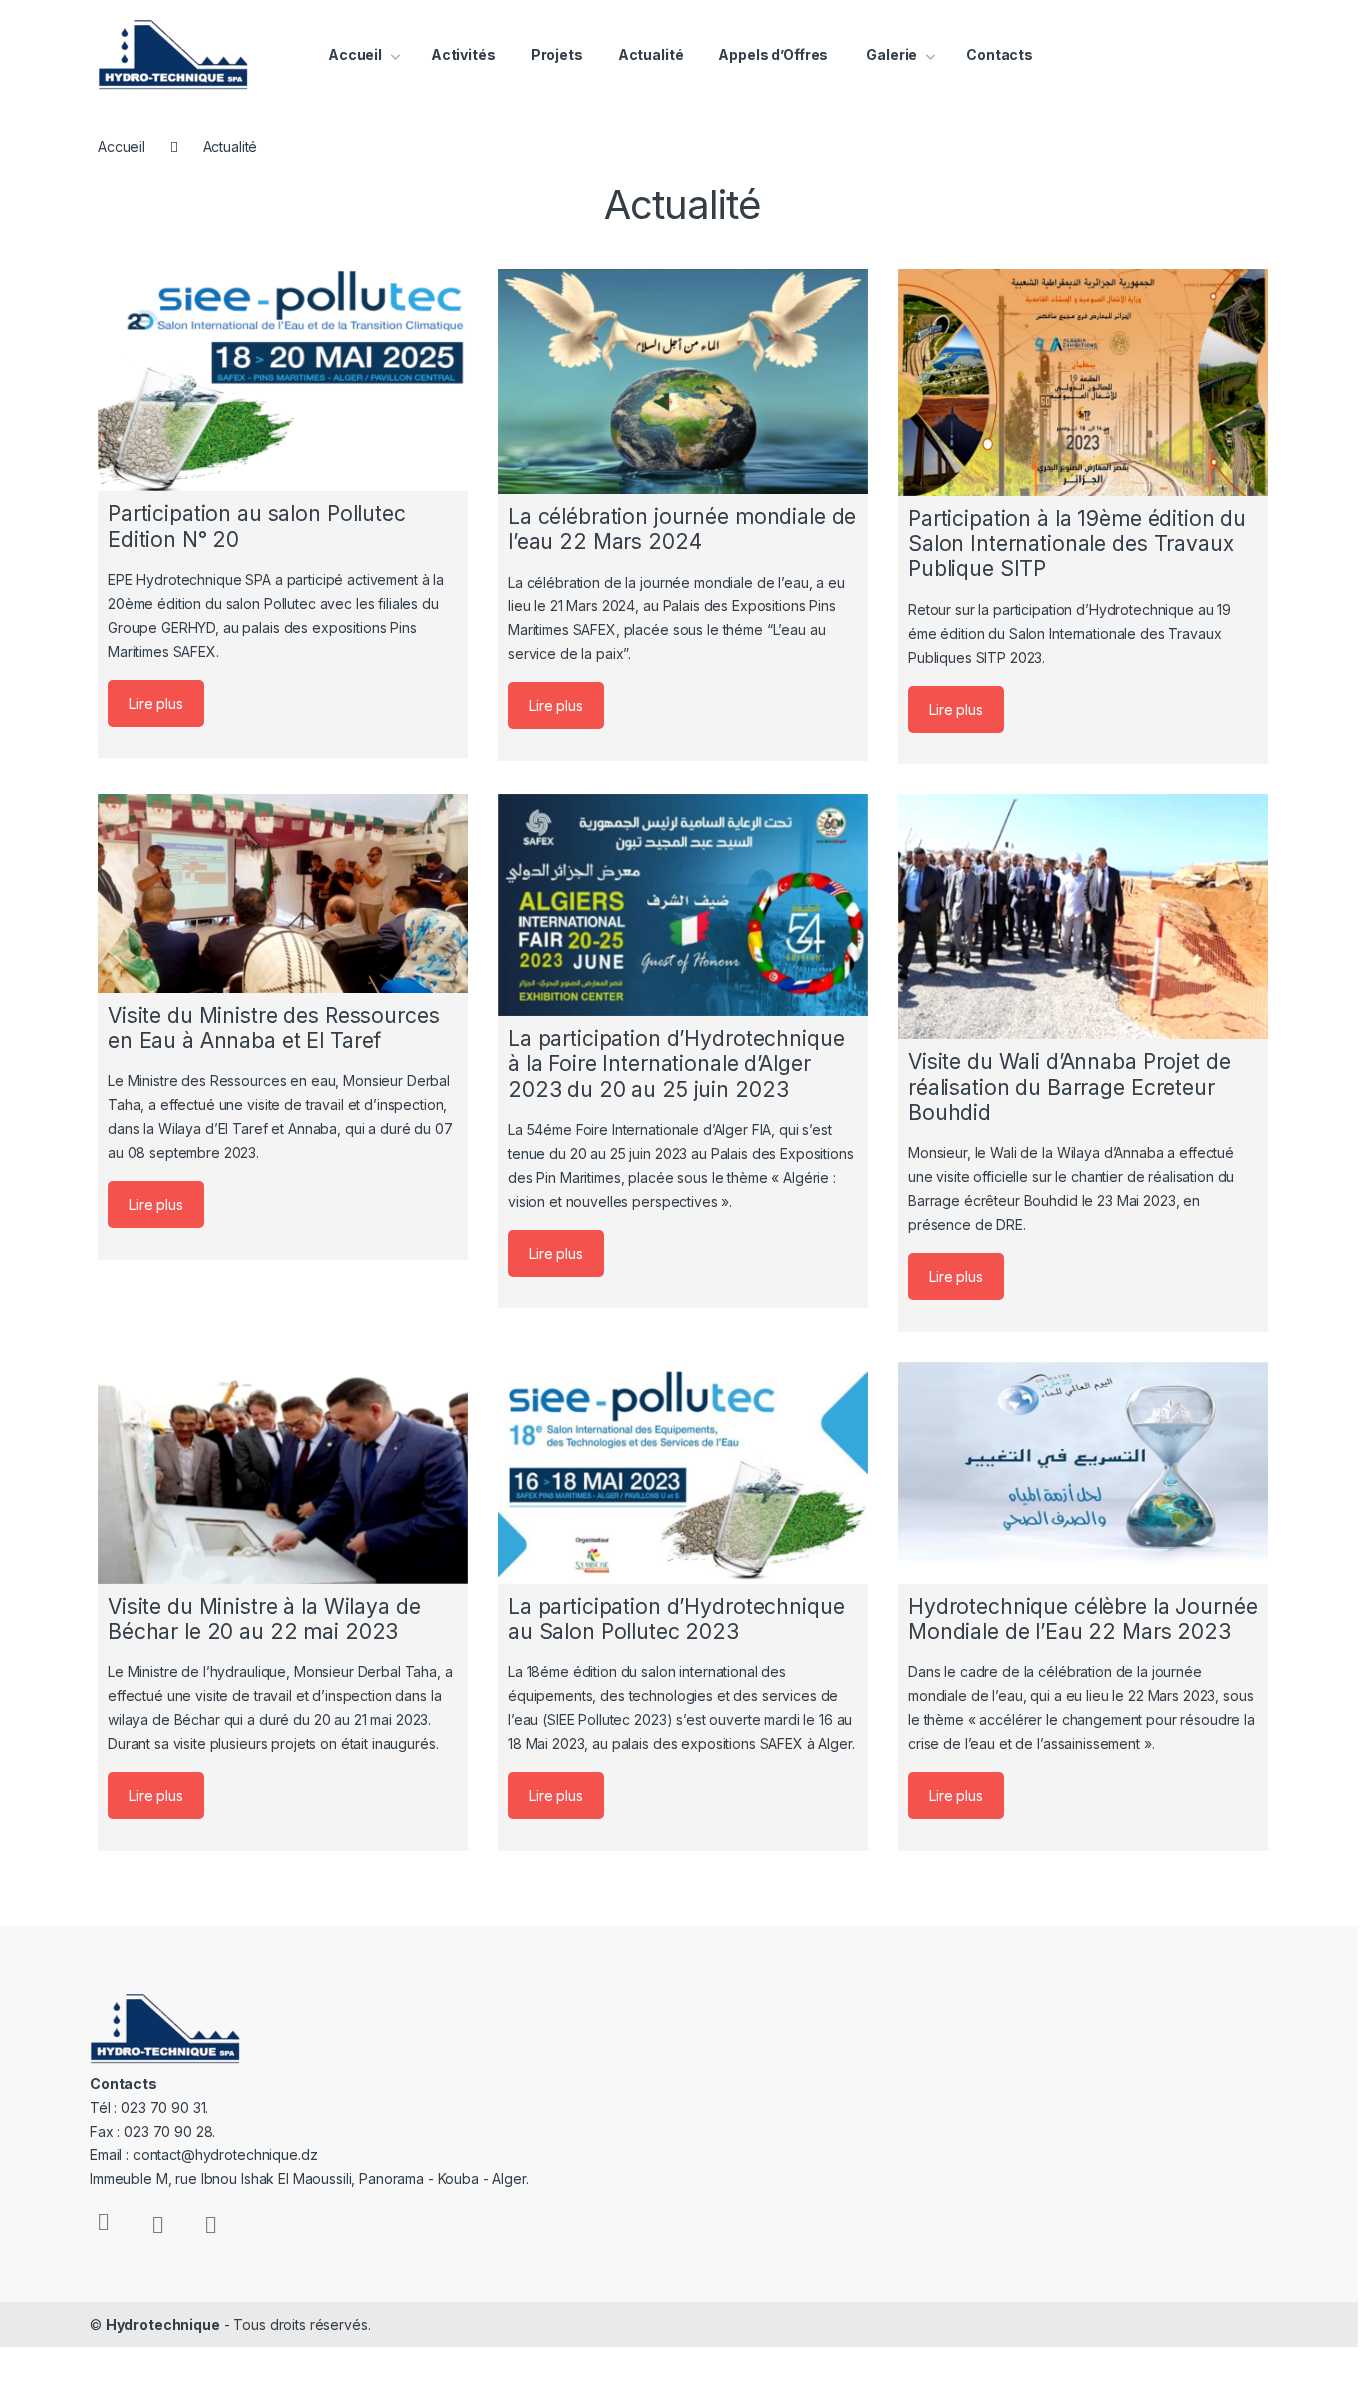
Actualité (651, 54)
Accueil (355, 54)
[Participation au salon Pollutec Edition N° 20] (283, 380)
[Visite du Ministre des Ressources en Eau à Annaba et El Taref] (283, 893)
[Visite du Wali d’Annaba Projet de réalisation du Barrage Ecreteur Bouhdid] (1083, 916)
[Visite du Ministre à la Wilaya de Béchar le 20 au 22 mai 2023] (283, 1473)
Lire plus (156, 703)
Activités (463, 54)
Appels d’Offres (773, 54)
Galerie (890, 54)
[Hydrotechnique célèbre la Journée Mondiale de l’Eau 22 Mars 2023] (1083, 1473)
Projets (557, 54)
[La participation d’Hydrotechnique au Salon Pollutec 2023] (683, 1473)
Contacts (999, 54)
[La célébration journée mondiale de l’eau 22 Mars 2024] (683, 381)
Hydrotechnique (163, 2324)
